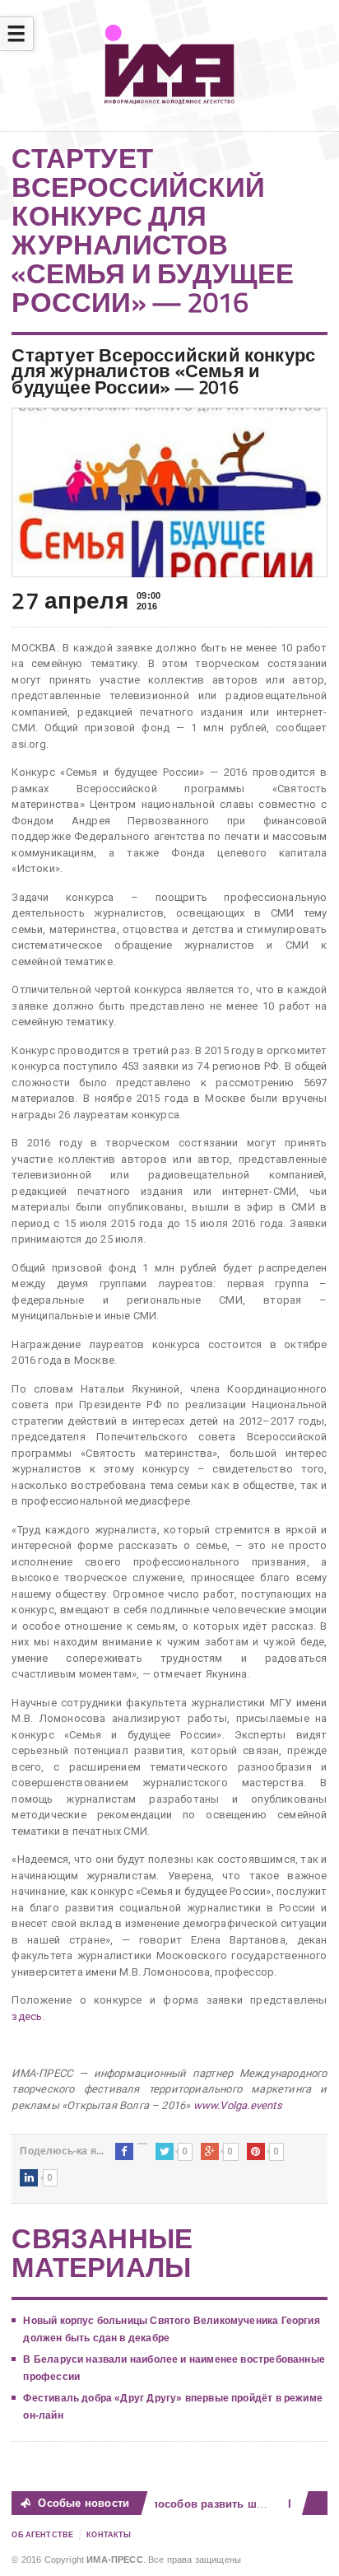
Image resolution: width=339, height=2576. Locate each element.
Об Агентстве (42, 2535)
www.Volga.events (238, 2105)
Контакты (109, 2535)
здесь (27, 2016)
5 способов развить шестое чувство (226, 2504)
